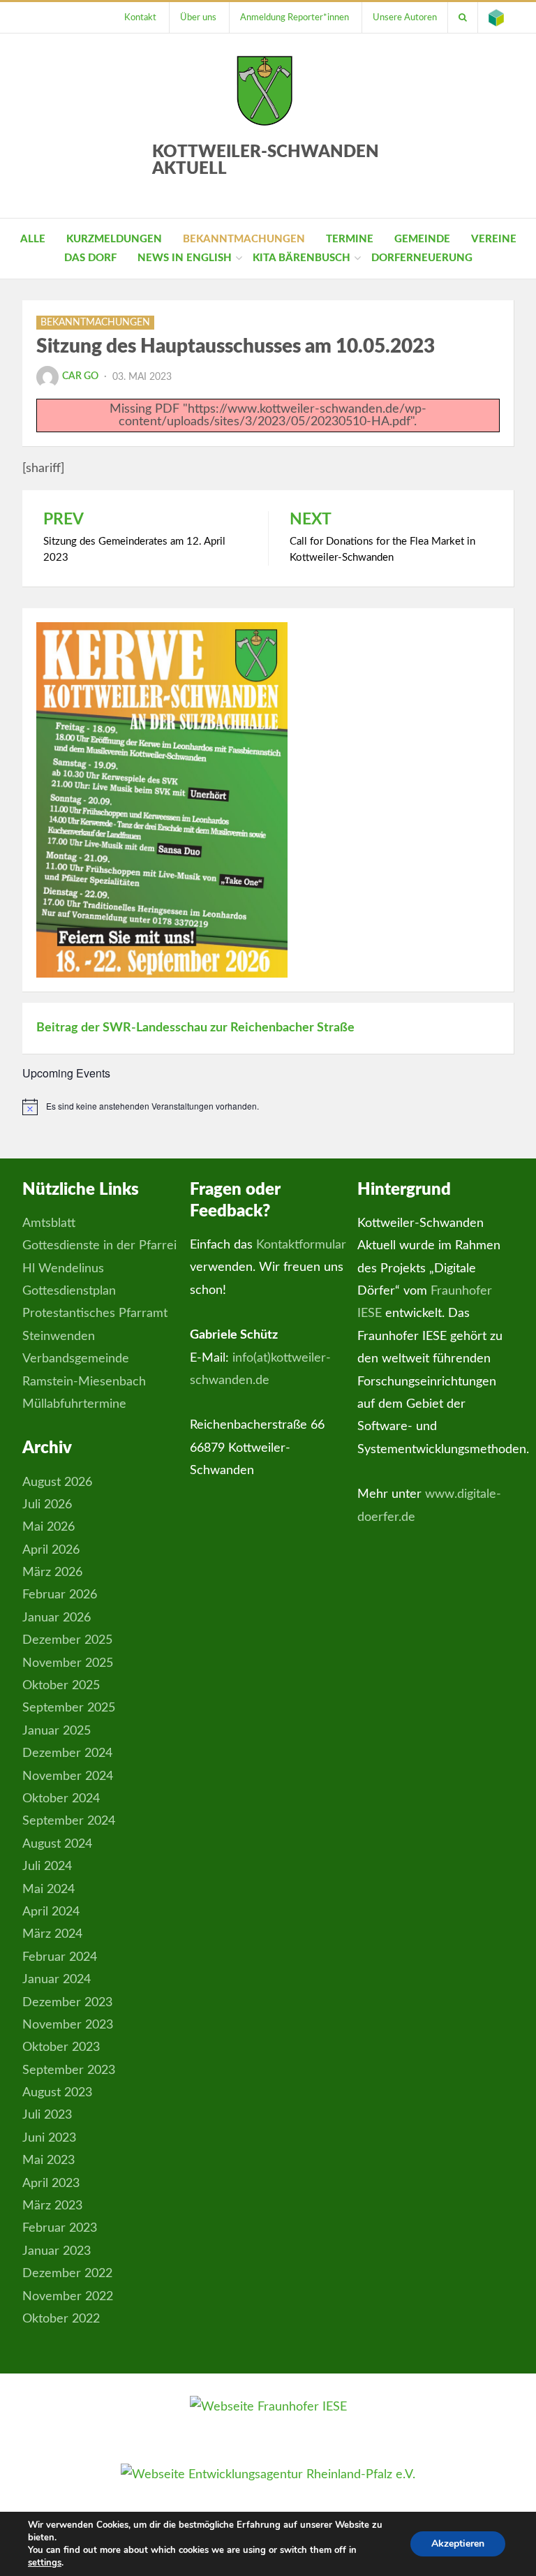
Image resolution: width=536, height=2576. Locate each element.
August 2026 (57, 1482)
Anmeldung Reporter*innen (295, 17)
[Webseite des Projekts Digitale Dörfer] (496, 17)
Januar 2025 (57, 1731)
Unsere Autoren (405, 17)
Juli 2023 (47, 2115)
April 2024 (51, 1912)
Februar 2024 (60, 1957)
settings (45, 2563)
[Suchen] (463, 17)
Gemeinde (422, 239)
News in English (185, 258)
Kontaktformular (301, 1245)
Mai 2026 (49, 1527)
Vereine (494, 239)
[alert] (268, 1107)
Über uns (198, 17)
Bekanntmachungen (244, 239)
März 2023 (52, 2206)
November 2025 (68, 1663)
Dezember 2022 (67, 2274)
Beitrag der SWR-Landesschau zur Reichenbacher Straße (195, 1028)
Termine (350, 239)
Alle (33, 239)
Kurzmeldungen (114, 239)
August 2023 (57, 2093)
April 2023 (51, 2184)
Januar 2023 (57, 2251)
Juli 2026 (47, 1505)
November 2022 (68, 2297)
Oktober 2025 (61, 1686)
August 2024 (57, 1844)
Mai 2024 (49, 1890)
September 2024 (69, 1821)
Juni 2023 (49, 2138)
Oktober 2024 (61, 1799)
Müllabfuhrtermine (74, 1404)
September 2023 (69, 2070)
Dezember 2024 (67, 1753)
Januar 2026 (57, 1618)
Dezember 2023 (67, 2003)
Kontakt (140, 17)
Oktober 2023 (61, 2047)
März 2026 (52, 1573)
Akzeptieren (458, 2544)
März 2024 (52, 1934)
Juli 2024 (47, 1867)
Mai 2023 (49, 2161)
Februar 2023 (60, 2228)
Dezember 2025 (67, 1640)
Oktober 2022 (61, 2319)
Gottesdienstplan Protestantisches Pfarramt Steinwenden (95, 1314)
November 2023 (68, 2025)
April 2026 (51, 1550)
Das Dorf (90, 258)
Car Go (80, 376)
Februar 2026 (60, 1595)
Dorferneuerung (422, 258)
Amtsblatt (49, 1223)
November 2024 (68, 1776)
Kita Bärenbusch (301, 258)
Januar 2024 (57, 1980)
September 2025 (69, 1708)
